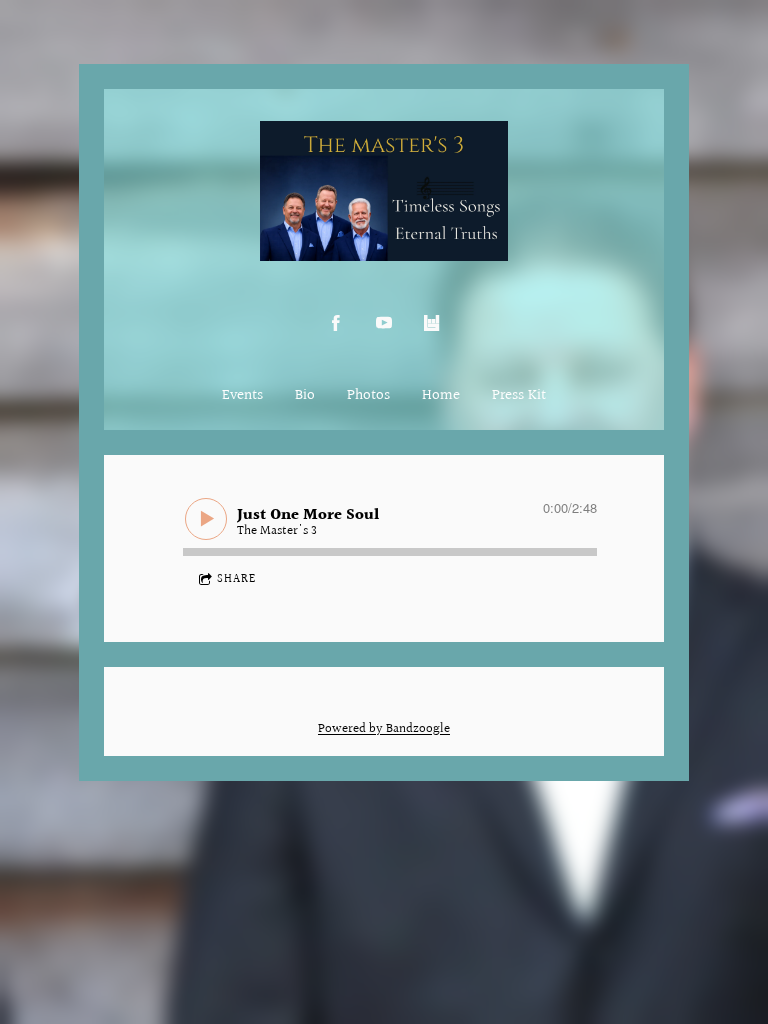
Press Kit (519, 396)
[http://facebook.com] (336, 323)
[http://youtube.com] (384, 323)
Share (236, 579)
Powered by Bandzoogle (384, 729)
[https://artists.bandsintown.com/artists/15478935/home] (432, 323)
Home (441, 396)
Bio (305, 396)
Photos (368, 396)
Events (242, 396)
